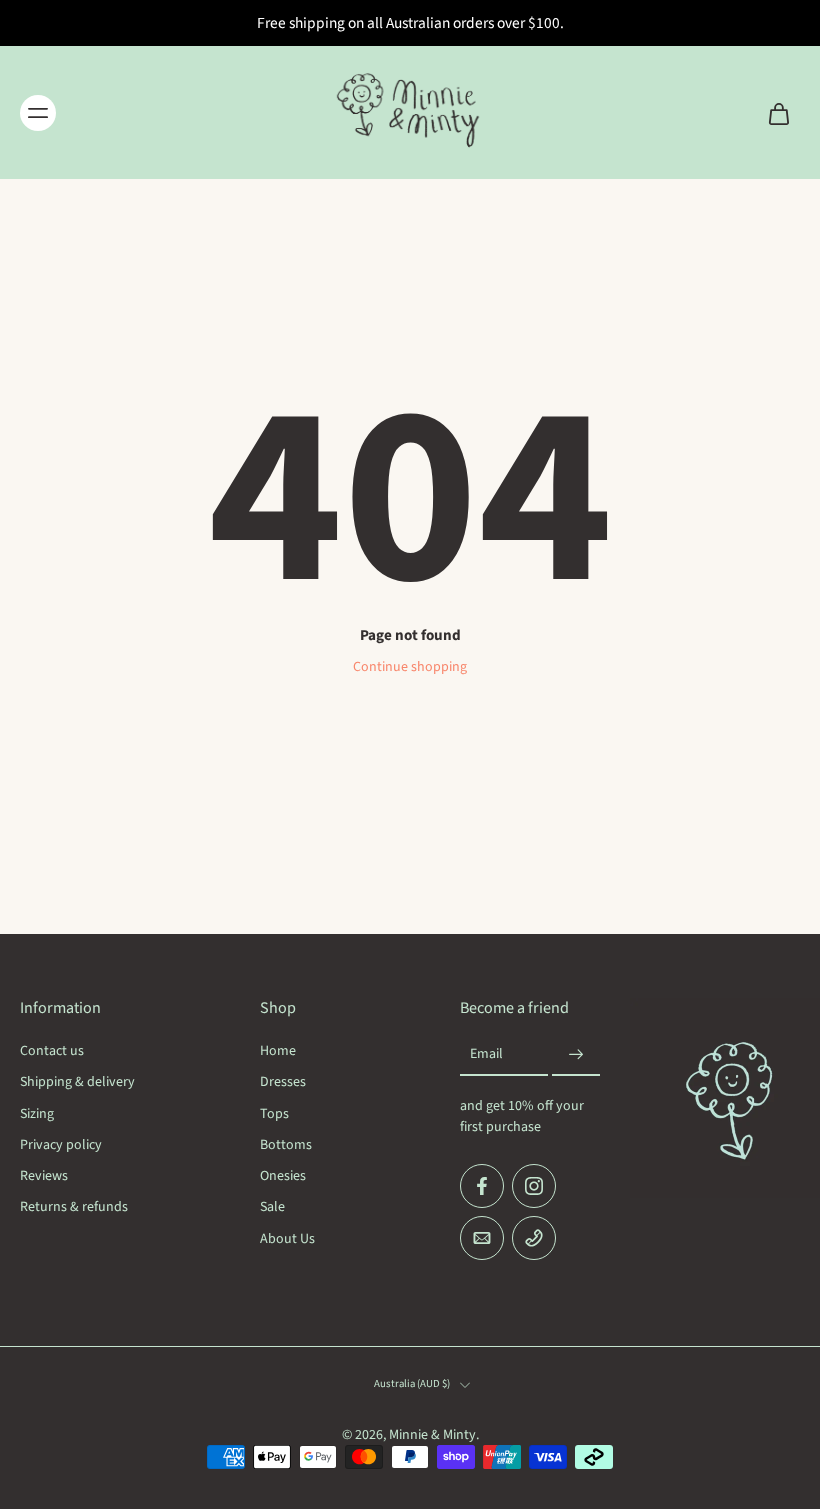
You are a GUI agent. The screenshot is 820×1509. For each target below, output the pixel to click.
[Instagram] (534, 1186)
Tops (274, 1113)
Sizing (37, 1113)
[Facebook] (482, 1186)
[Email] (482, 1238)
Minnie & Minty (432, 1435)
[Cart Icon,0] (778, 112)
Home (278, 1051)
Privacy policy (61, 1145)
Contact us (52, 1051)
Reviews (44, 1176)
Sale (272, 1207)
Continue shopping (410, 667)
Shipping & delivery (77, 1082)
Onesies (283, 1176)
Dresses (283, 1082)
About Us (287, 1238)
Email (486, 1054)
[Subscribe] (576, 1055)
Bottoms (286, 1145)
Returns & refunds (74, 1207)
